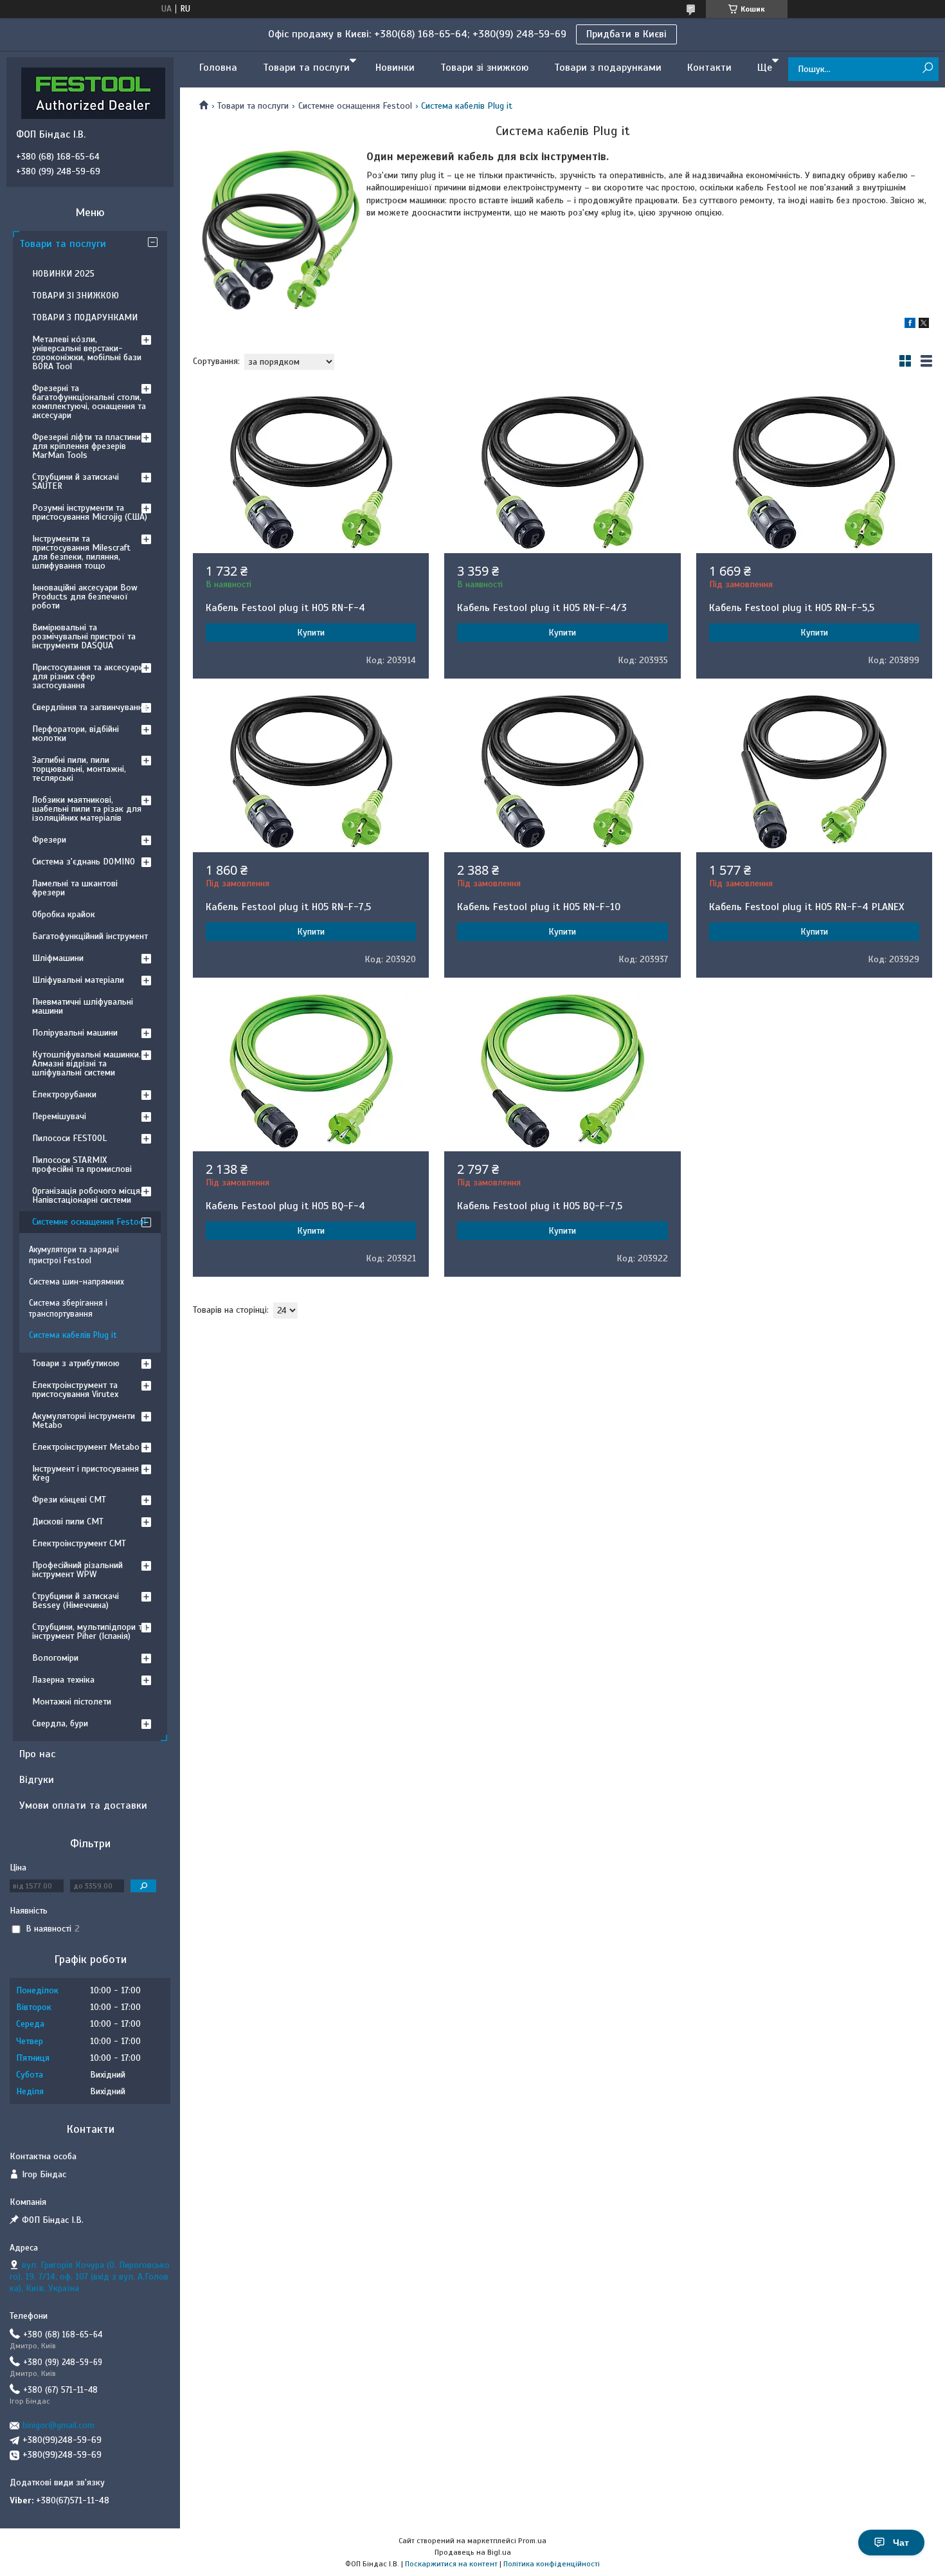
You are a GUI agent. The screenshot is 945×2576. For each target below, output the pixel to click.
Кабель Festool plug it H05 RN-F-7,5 (288, 907)
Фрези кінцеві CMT (69, 1500)
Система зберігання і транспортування (68, 1309)
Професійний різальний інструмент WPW (77, 1570)
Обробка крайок (64, 914)
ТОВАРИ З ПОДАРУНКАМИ (85, 317)
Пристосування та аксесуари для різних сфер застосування (88, 676)
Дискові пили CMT (68, 1521)
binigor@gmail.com (59, 2425)
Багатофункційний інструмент (90, 936)
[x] (924, 325)
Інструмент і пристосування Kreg (85, 1473)
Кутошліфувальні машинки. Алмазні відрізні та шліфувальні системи (86, 1064)
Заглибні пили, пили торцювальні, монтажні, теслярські (79, 769)
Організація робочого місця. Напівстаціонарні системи (87, 1195)
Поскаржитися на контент (451, 2564)
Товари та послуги (306, 68)
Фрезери (49, 840)
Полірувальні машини (75, 1033)
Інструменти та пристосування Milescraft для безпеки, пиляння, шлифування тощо (81, 552)
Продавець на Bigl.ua (473, 2552)
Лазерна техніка (63, 1680)
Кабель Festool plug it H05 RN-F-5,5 (792, 608)
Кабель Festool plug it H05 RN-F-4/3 (542, 608)
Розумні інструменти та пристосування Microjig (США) (90, 512)
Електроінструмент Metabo (86, 1447)
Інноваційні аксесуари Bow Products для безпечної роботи (85, 597)
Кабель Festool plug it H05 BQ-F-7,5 (540, 1206)
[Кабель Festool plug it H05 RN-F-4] (311, 473)
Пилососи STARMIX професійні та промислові (82, 1165)
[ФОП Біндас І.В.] (93, 93)
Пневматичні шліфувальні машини (83, 1006)
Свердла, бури (60, 1723)
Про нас (37, 1754)
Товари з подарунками (608, 68)
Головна (218, 68)
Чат (901, 2543)
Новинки (395, 68)
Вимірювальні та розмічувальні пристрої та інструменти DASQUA (84, 636)
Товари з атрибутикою (76, 1363)
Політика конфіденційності (552, 2564)
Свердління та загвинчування (90, 707)
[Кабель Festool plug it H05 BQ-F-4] (311, 1071)
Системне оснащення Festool (355, 106)
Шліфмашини (58, 958)
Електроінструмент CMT (79, 1543)
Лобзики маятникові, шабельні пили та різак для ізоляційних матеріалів (87, 809)
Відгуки (37, 1780)
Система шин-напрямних (76, 1282)
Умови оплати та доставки (83, 1805)
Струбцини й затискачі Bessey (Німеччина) (76, 1601)
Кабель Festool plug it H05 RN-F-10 (539, 907)
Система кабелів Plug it (73, 1335)
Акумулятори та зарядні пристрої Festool (74, 1255)
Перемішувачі (59, 1116)
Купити (311, 633)
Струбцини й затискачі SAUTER (76, 481)
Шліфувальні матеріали (78, 980)
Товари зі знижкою (484, 68)
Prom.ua (532, 2541)
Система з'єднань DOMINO (84, 862)
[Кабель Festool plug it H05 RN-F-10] (562, 772)
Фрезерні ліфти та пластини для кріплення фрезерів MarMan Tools (86, 446)
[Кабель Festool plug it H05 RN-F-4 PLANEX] (814, 772)
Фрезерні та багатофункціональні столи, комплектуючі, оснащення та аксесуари (89, 402)
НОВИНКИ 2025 (63, 274)
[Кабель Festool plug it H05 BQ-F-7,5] (562, 1071)
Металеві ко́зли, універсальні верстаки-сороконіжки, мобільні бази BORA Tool (87, 353)
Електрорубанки (64, 1094)
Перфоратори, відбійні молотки (76, 734)
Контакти (709, 68)
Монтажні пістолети (72, 1702)
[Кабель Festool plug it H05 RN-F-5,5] (814, 473)
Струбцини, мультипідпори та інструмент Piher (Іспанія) (89, 1631)
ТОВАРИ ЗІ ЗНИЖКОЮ (76, 296)
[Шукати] (927, 69)
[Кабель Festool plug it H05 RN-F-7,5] (311, 772)
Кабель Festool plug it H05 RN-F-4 (285, 608)
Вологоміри (55, 1658)
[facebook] (910, 325)
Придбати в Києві (626, 34)
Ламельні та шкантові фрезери (75, 888)
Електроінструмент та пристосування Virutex (75, 1390)
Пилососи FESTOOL (69, 1138)
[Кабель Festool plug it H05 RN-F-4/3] (562, 473)
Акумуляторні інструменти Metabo (84, 1420)
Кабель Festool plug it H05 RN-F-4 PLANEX (806, 907)
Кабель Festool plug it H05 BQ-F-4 (285, 1206)
